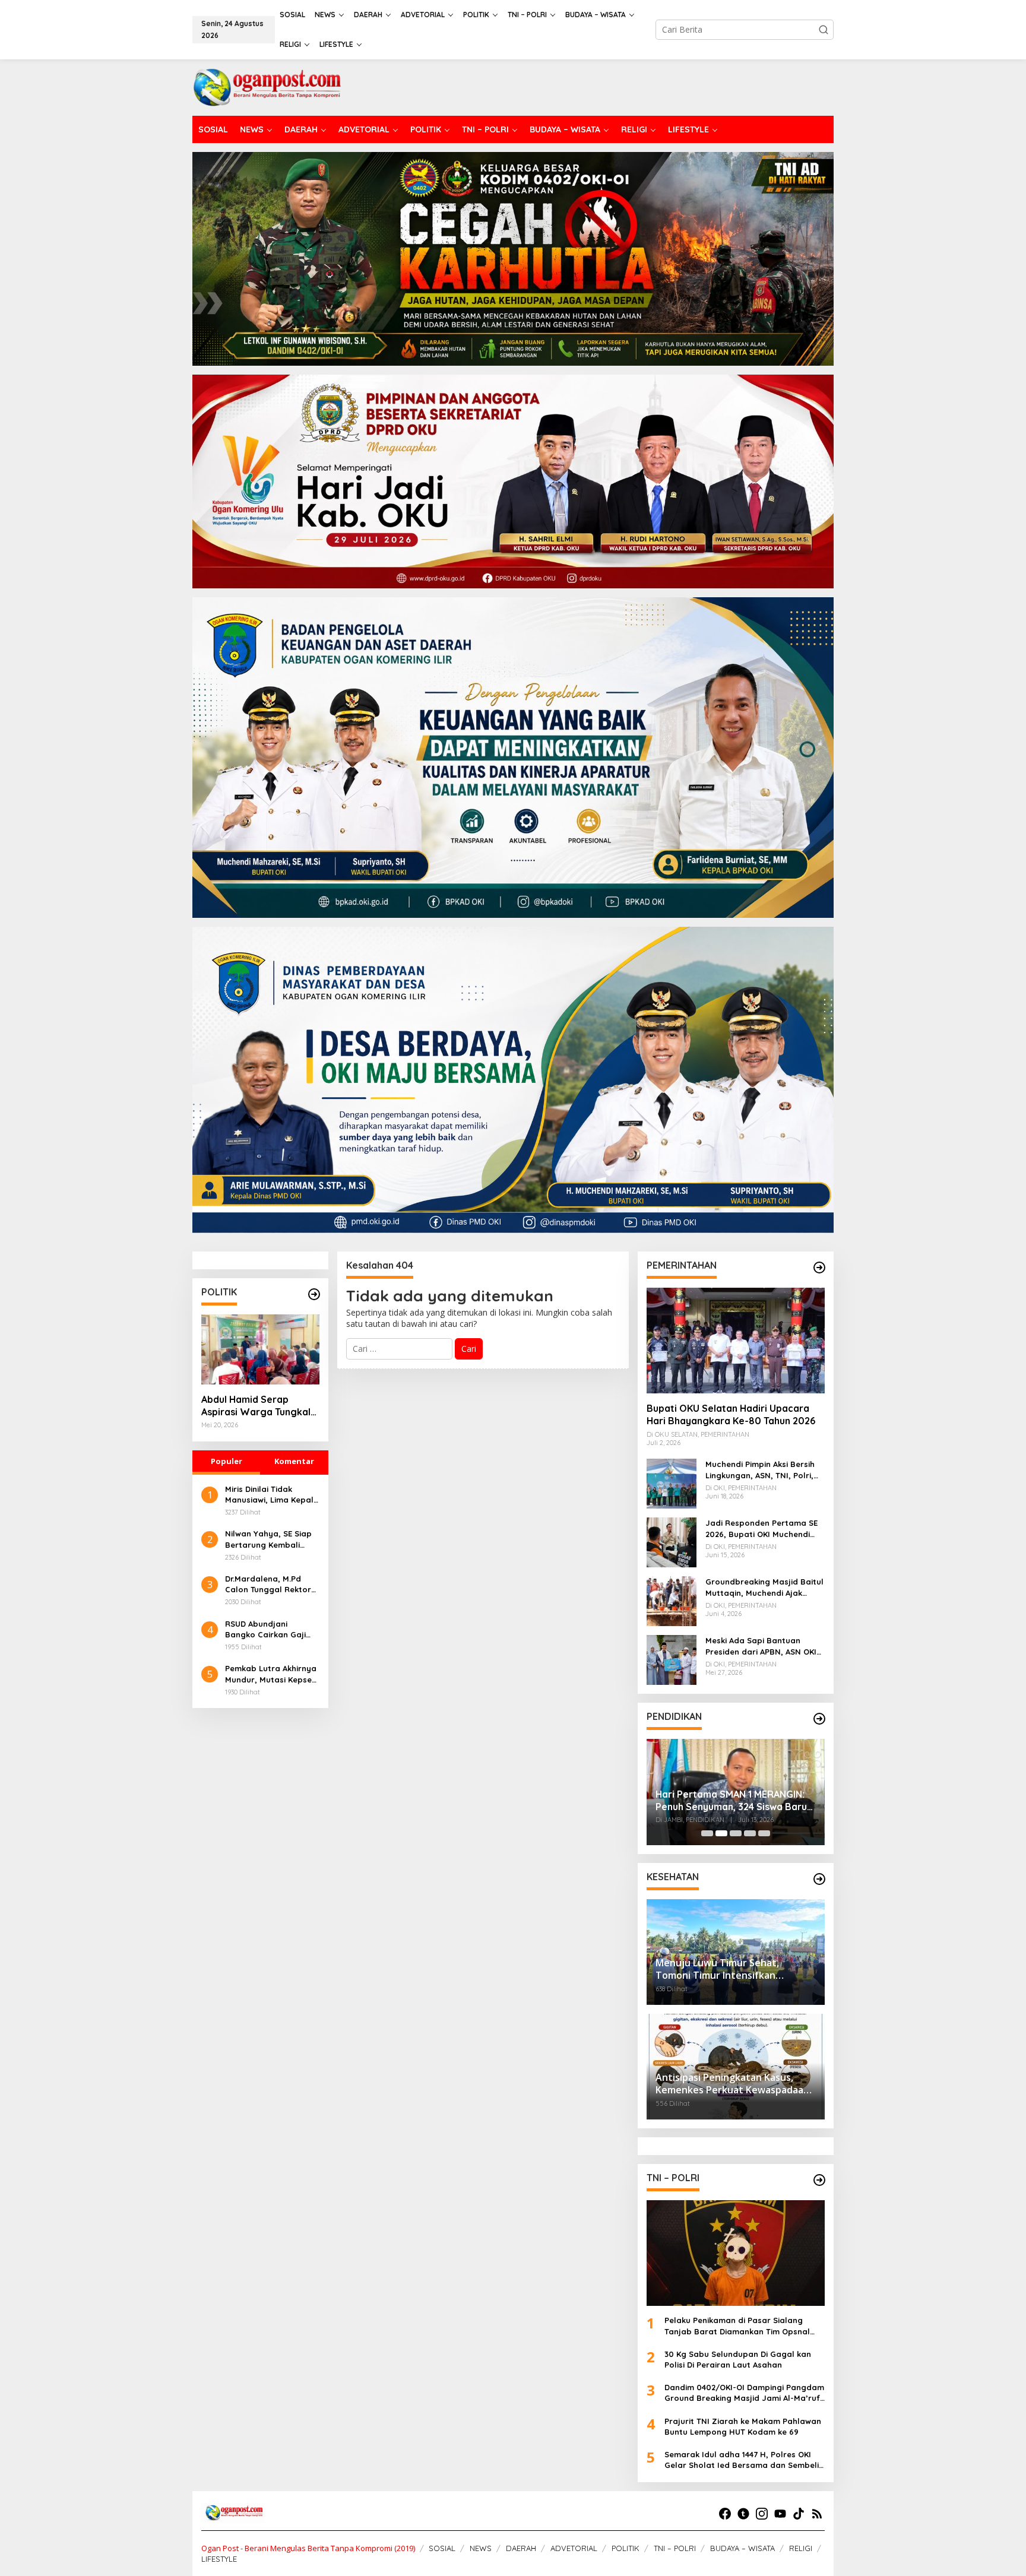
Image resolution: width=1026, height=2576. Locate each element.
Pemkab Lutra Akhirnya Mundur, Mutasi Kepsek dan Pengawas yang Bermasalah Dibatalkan (272, 1674)
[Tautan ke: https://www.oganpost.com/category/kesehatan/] (819, 1879)
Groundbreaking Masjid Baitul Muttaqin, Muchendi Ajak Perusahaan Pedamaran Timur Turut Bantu (764, 1587)
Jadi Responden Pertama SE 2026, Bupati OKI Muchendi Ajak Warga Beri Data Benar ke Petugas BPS (761, 1528)
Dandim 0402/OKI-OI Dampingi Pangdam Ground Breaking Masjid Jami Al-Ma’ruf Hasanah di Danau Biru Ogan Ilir (744, 2393)
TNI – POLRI (675, 2548)
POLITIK (626, 2548)
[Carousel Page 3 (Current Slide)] (736, 1833)
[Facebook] (725, 2514)
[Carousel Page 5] (764, 1833)
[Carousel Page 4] (750, 1833)
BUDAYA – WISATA (742, 2548)
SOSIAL (442, 2548)
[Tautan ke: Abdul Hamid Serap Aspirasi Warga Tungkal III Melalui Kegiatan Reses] (260, 1349)
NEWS (481, 2548)
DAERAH (521, 2548)
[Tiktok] (799, 2514)
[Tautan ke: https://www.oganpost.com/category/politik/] (314, 1294)
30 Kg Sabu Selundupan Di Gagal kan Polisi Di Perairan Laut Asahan (738, 2359)
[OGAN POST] (267, 86)
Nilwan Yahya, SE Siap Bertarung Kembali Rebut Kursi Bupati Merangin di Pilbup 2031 (271, 1539)
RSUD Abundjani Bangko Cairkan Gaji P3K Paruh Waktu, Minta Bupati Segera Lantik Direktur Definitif (272, 1629)
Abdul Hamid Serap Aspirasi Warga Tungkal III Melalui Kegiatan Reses (259, 1406)
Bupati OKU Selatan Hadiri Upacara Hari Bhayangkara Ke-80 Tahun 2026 (731, 1414)
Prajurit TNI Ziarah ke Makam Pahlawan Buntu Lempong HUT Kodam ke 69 (743, 2426)
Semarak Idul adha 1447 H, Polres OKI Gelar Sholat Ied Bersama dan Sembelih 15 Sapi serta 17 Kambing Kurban (744, 2460)
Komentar (294, 1461)
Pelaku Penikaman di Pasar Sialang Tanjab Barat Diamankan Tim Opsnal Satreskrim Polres (737, 2326)
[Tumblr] (743, 2514)
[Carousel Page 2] (721, 1833)
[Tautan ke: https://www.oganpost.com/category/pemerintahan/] (819, 1268)
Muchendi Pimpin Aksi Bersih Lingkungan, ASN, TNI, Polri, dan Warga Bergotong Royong (760, 1470)
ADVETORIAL (574, 2548)
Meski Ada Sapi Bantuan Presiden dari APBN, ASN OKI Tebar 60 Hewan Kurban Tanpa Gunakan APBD (761, 1646)
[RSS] (817, 2514)
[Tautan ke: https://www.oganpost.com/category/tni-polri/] (819, 2180)
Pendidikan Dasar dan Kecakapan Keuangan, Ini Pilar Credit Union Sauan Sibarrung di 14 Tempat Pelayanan (733, 1792)
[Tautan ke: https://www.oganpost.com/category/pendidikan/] (819, 1719)
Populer (227, 1461)
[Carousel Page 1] (707, 1833)
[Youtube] (780, 2514)
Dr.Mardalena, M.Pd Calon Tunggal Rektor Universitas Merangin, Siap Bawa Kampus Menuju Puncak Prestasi (272, 1584)
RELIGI (801, 2548)
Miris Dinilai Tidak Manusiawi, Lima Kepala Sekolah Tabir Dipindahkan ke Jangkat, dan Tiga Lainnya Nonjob (272, 1495)
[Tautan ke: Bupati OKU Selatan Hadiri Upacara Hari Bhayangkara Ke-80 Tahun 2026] (736, 1341)
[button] (824, 30)
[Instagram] (762, 2514)
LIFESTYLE (219, 2559)
